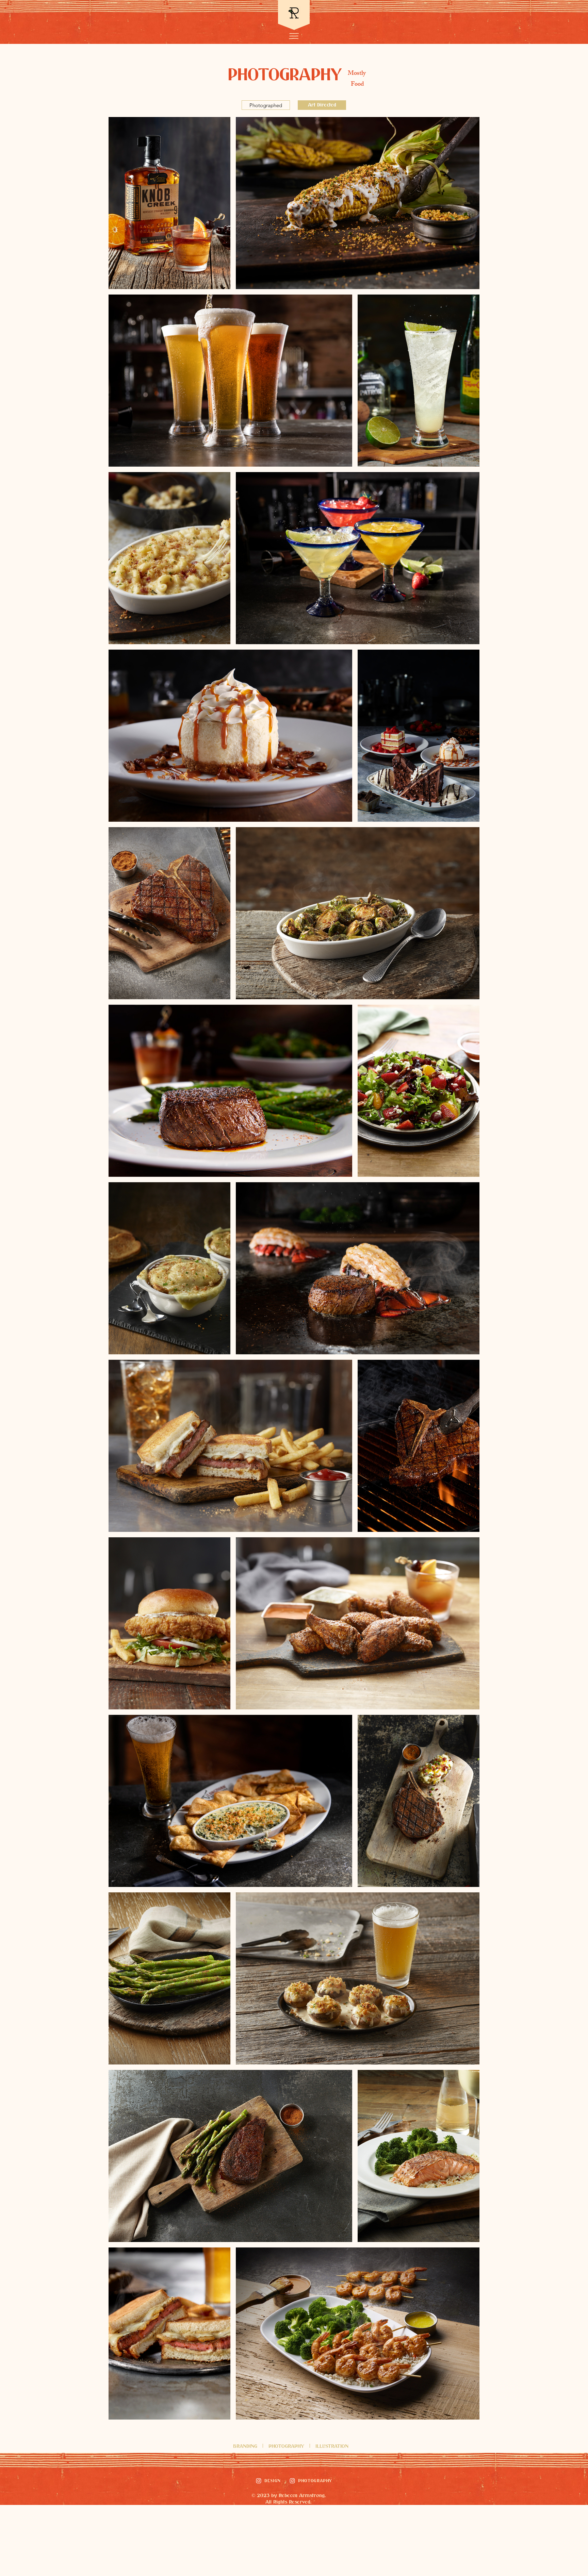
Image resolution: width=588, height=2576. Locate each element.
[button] (294, 36)
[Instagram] (259, 2481)
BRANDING (245, 2446)
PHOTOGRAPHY (287, 2446)
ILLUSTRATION (332, 2446)
